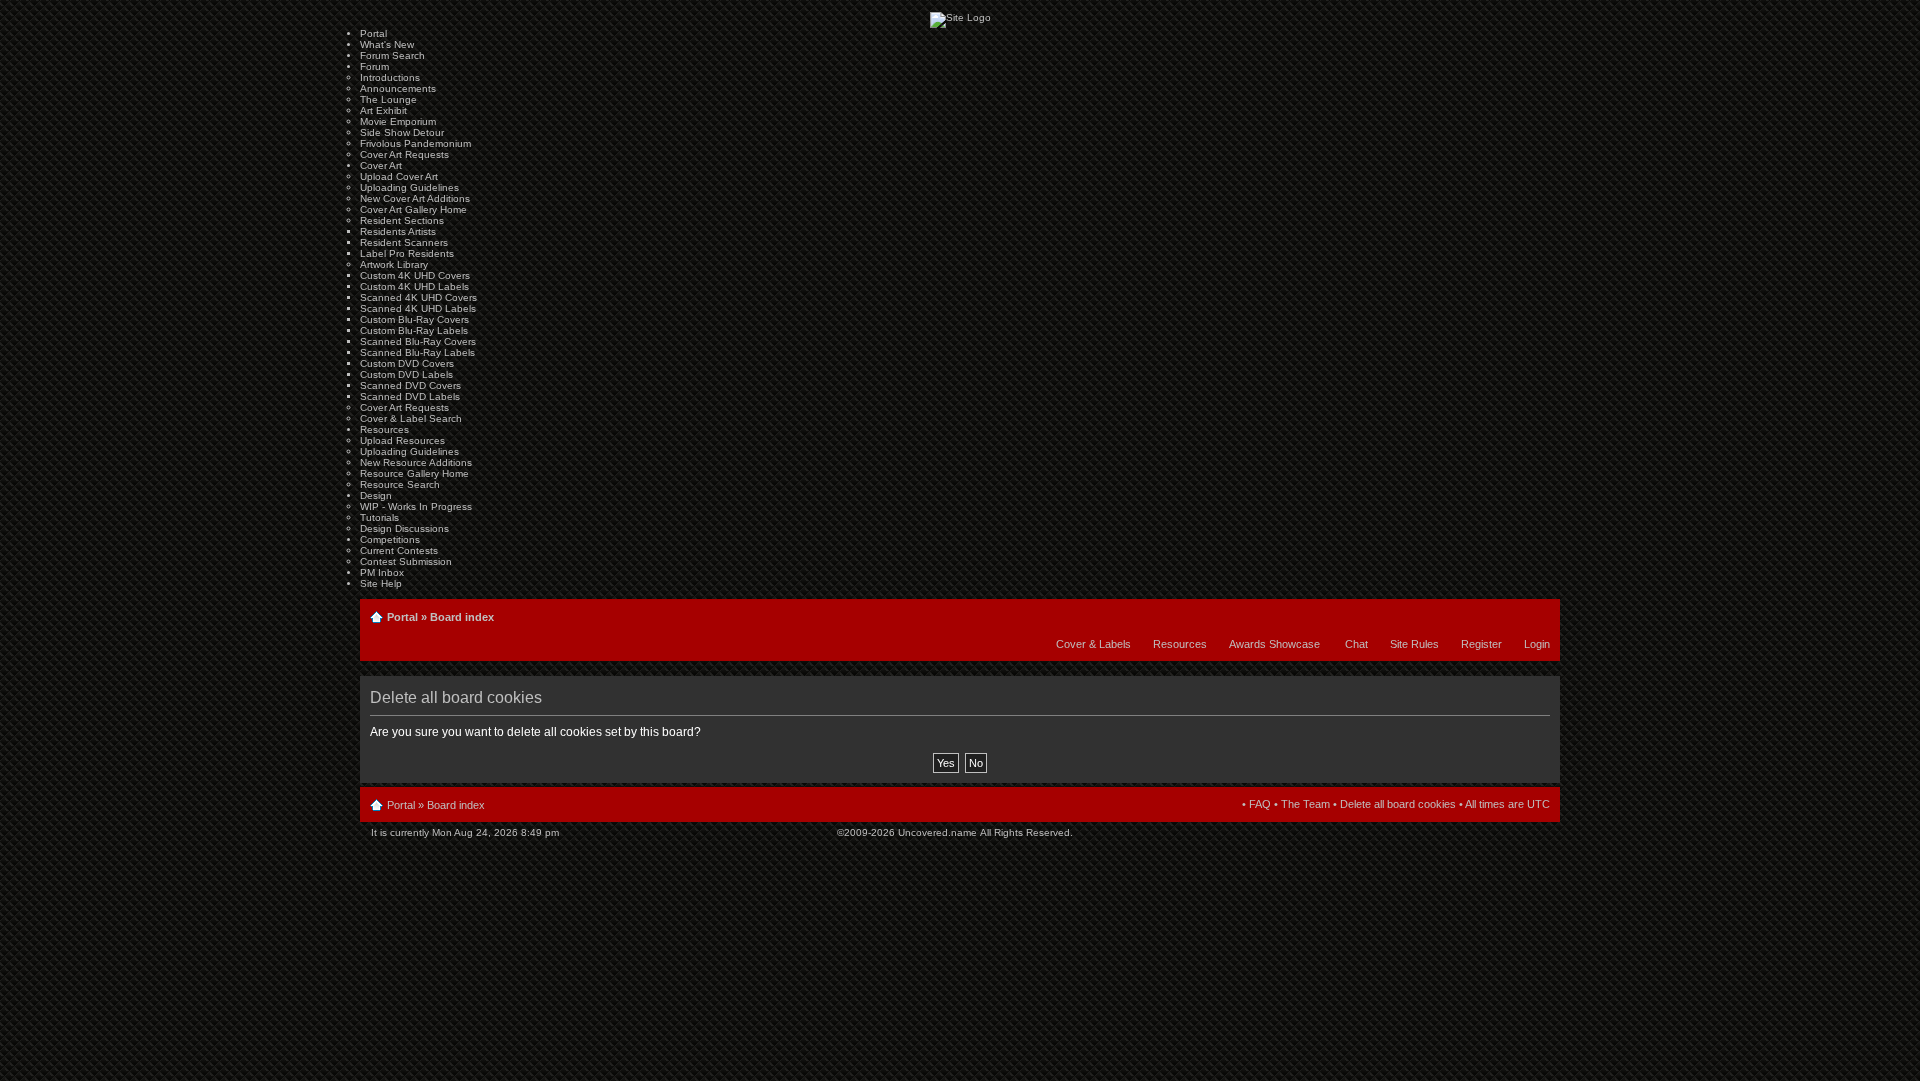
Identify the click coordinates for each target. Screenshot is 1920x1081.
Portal (402, 617)
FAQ (1260, 804)
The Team (1305, 804)
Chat (1355, 644)
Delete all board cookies (1398, 804)
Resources (1180, 644)
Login (1537, 644)
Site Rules (1414, 644)
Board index (462, 617)
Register (1481, 644)
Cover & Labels (1093, 644)
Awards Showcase (1274, 644)
